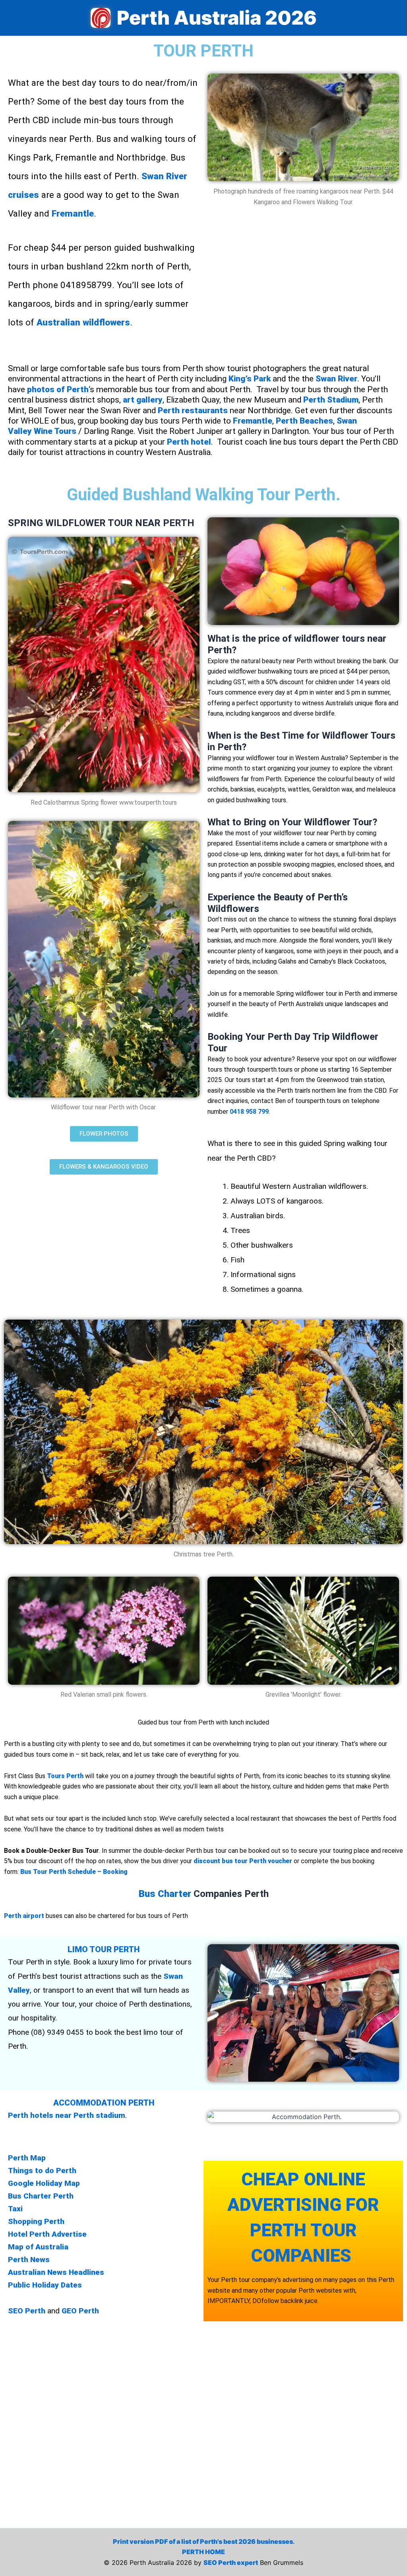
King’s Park (250, 379)
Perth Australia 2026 (217, 18)
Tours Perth (65, 1776)
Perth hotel (189, 442)
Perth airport (24, 1916)
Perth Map (27, 2158)
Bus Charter (165, 1894)
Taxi (16, 2209)
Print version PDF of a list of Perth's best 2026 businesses (203, 2541)
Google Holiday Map (44, 2183)
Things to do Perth (42, 2171)
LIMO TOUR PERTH (104, 1949)
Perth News (30, 2260)
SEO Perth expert (231, 2562)
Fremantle (73, 213)
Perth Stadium (331, 400)
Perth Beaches (304, 421)
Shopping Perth (37, 2221)
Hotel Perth (29, 2234)
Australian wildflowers (83, 322)
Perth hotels (31, 2115)
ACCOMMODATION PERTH (104, 2103)
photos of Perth (58, 389)
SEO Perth (27, 2311)
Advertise (70, 2234)
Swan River (336, 379)
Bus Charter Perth (41, 2196)
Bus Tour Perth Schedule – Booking (74, 1872)
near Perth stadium (90, 2115)
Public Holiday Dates (45, 2285)
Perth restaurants (193, 410)
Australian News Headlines (57, 2272)
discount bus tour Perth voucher (243, 1861)
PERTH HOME (203, 2552)
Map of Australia (39, 2247)
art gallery (143, 400)
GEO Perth (80, 2311)
